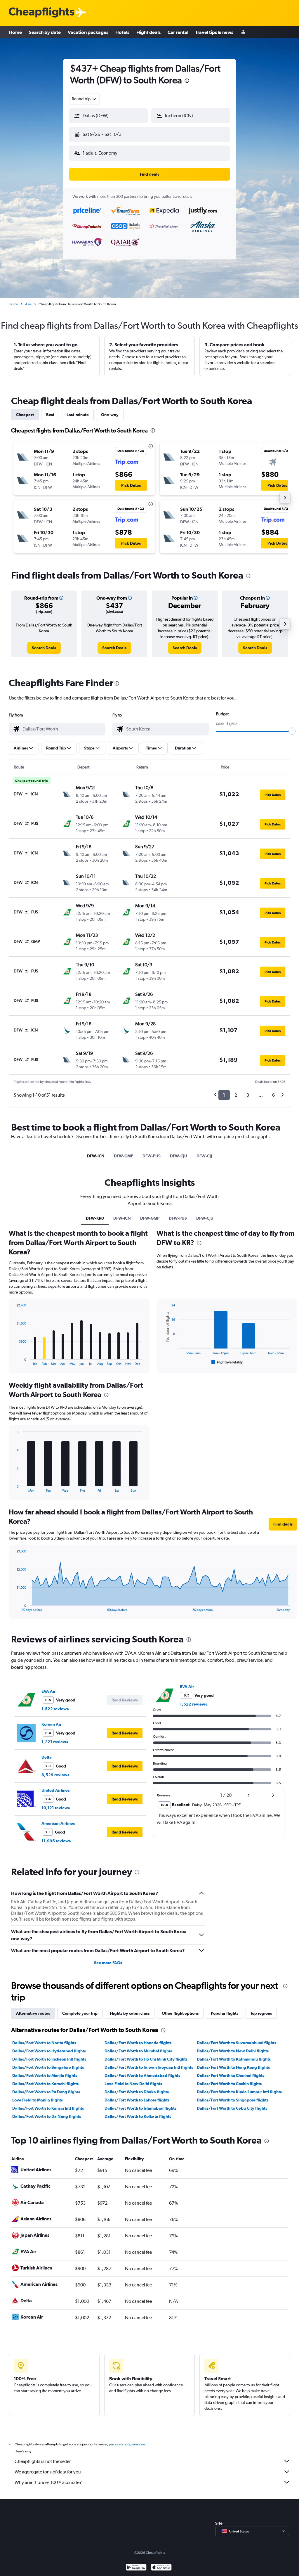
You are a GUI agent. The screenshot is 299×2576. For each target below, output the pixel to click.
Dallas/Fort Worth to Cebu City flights (232, 2108)
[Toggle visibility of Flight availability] (227, 1362)
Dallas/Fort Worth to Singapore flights (233, 2100)
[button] (187, 81)
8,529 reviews (55, 1775)
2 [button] (236, 1095)
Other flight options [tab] (180, 2013)
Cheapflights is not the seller (43, 2461)
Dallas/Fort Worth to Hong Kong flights (233, 2067)
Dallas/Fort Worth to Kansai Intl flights (48, 2108)
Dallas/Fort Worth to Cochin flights (229, 2084)
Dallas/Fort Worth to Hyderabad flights (49, 2051)
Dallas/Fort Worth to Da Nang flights (47, 2116)
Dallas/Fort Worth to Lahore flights (137, 2100)
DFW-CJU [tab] (179, 1156)
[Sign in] (243, 32)
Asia (28, 304)
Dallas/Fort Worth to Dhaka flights (137, 2092)
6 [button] (273, 1095)
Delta (47, 1757)
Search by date (45, 32)
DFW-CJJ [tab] (204, 1156)
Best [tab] (50, 415)
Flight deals (148, 32)
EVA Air (48, 1691)
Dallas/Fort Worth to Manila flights (45, 2075)
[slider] (292, 731)
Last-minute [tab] (78, 415)
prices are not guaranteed (128, 2444)
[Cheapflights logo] (41, 13)
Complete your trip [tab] (80, 2013)
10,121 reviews (56, 1808)
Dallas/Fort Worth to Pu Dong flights (46, 2092)
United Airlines (55, 1790)
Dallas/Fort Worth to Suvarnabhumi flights (237, 2043)
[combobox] (84, 99)
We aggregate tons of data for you (48, 2472)
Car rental (178, 32)
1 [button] (224, 1095)
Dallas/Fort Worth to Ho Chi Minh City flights (146, 2059)
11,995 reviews (56, 1841)
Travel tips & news (214, 32)
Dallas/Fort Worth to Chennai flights (231, 2075)
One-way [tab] (110, 415)
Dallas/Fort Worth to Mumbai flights (138, 2051)
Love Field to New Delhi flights (133, 2084)
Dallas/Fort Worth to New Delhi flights (233, 2051)
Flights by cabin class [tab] (130, 2013)
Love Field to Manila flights (38, 2100)
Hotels (122, 32)
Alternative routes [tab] (33, 2013)
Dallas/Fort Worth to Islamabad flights (140, 2108)
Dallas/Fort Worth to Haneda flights (138, 2043)
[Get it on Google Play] (136, 2568)
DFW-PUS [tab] (152, 1156)
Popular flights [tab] (225, 2013)
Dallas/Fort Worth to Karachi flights (45, 2084)
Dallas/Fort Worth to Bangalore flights (48, 2067)
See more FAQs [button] (108, 1963)
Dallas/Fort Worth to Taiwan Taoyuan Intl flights (149, 2067)
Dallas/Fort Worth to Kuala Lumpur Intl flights (239, 2092)
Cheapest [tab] (25, 415)
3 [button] (248, 1095)
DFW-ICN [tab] (96, 1156)
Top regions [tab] (261, 2013)
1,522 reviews (55, 1709)
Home (15, 32)
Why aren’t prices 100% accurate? (48, 2482)
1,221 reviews (55, 1742)
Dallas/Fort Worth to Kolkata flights (138, 2116)
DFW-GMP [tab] (124, 1156)
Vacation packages (88, 32)
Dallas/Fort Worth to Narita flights (44, 2043)
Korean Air (51, 1724)
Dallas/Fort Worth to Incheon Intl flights (49, 2059)
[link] (44, 648)
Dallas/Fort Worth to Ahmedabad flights (142, 2075)
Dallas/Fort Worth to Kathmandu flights (234, 2059)
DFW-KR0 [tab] (95, 1218)
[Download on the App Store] (161, 2568)
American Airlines (58, 1823)
